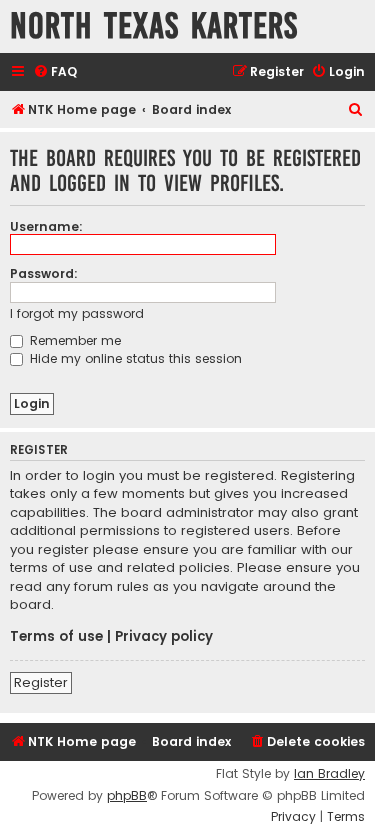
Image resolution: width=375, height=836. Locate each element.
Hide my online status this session (134, 358)
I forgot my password (77, 313)
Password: (44, 273)
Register (41, 682)
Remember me (73, 340)
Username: (46, 226)
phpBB (127, 796)
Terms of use (56, 637)
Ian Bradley (329, 774)
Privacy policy (164, 637)
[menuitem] (55, 72)
